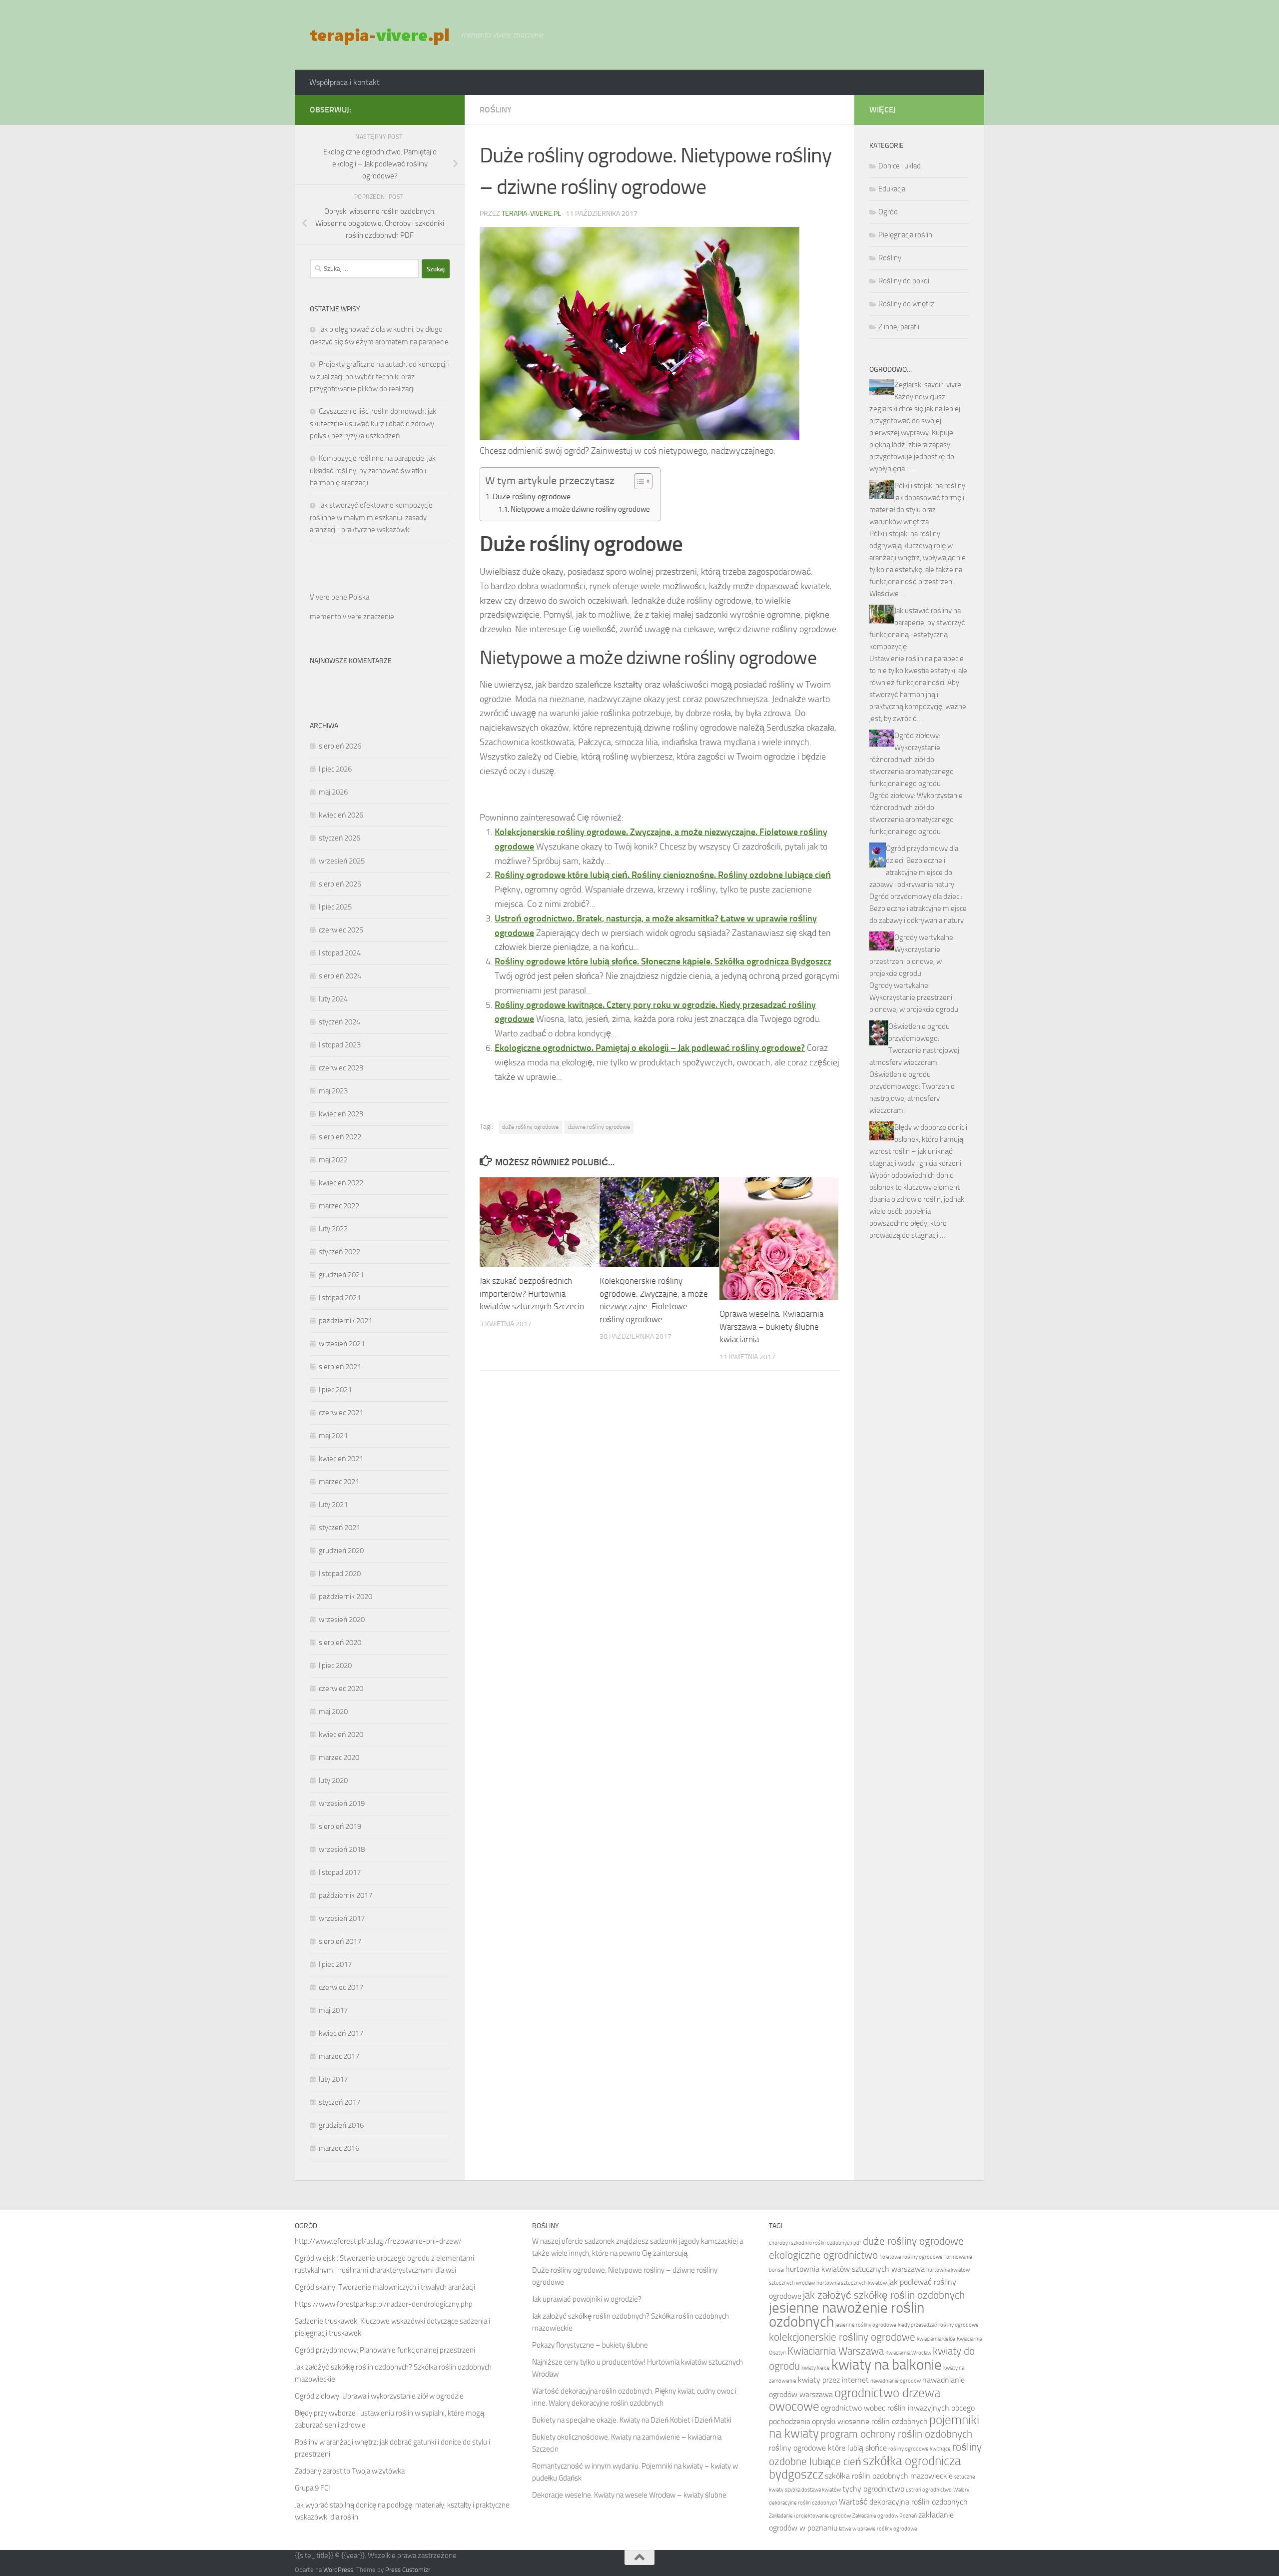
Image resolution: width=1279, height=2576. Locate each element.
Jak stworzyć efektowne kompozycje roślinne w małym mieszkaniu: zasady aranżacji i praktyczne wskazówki (371, 517)
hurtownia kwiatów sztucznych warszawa (855, 2269)
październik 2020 (345, 1597)
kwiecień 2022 (341, 1183)
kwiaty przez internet (833, 2380)
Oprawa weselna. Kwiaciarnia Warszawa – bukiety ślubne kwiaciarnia (771, 1326)
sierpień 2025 (340, 884)
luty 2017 (333, 2079)
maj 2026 (333, 792)
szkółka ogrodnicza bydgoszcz (865, 2468)
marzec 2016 (339, 2148)
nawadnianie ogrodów (896, 2381)
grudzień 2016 (341, 2125)
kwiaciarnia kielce (936, 2339)
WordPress (338, 2570)
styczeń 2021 (339, 1528)
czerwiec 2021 (341, 1413)
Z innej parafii (899, 327)
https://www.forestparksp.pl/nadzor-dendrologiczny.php (384, 2304)
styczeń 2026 (339, 838)
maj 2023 (333, 1091)
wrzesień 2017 (342, 1918)
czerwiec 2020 (341, 1689)
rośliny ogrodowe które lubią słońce (828, 2448)
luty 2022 (333, 1229)
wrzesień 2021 (342, 1344)
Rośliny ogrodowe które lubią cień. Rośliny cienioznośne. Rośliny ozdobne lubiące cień (663, 875)
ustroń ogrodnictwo (929, 2490)
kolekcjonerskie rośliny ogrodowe (842, 2337)
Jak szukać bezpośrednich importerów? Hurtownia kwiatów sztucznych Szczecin (532, 1293)
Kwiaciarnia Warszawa (836, 2351)
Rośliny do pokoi (904, 281)
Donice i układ (900, 166)
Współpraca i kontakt (344, 82)
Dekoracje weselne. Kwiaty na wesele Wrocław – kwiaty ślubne (629, 2495)
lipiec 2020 (335, 1666)
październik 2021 (345, 1321)
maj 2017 (333, 2010)
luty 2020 (333, 1780)
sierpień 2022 (340, 1137)
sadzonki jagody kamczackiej (694, 2241)
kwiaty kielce (816, 2368)
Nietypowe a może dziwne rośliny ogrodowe (580, 509)
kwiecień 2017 (341, 2033)
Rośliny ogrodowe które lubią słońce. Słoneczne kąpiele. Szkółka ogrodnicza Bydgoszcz (663, 961)
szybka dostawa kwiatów (813, 2490)
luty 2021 (333, 1505)
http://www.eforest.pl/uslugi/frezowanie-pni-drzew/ (378, 2241)
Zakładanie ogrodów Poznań (885, 2516)
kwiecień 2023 (341, 1114)
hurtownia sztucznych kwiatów (852, 2283)
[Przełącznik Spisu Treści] (638, 481)
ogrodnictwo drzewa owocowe (855, 2400)
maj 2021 (333, 1436)
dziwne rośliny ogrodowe (599, 1127)
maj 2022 (333, 1160)
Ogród (888, 212)
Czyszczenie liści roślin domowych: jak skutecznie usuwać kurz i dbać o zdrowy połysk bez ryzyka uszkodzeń (373, 424)
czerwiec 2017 (341, 1987)
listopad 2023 (340, 1045)
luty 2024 (333, 999)
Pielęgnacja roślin (905, 235)
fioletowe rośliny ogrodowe (911, 2257)
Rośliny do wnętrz (906, 304)
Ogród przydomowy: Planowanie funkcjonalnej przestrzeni (385, 2350)
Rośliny (496, 110)
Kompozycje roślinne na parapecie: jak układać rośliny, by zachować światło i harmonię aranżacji (373, 470)
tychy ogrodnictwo (873, 2489)
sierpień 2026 (340, 746)
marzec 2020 (339, 1757)
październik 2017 (345, 1895)
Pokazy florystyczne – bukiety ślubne (590, 2345)
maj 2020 (333, 1712)
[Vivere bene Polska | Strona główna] (380, 35)
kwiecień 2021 (341, 1459)
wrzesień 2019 (342, 1803)
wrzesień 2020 (342, 1620)
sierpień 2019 (340, 1826)
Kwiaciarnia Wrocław (908, 2353)
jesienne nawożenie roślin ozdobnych (847, 2315)
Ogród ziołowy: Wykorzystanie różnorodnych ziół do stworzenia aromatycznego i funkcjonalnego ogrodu (913, 760)
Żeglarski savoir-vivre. (929, 385)
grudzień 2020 (341, 1551)
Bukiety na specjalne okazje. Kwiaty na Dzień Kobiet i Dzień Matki (632, 2420)
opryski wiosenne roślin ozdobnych (870, 2421)
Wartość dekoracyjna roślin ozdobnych (903, 2502)
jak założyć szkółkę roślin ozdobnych (884, 2295)
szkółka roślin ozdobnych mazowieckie (889, 2476)
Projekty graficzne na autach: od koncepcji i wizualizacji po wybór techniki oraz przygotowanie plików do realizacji (380, 377)
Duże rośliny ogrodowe (532, 496)
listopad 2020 (340, 1574)
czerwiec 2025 (341, 930)
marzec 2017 (339, 2056)
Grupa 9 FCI (313, 2488)
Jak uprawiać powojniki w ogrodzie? (587, 2299)
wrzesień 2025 (342, 861)
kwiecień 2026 (341, 815)
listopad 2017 (340, 1872)
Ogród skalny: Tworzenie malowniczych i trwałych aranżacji (385, 2287)
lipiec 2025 (335, 907)
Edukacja (892, 189)
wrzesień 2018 (342, 1849)
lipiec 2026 (335, 769)
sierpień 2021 (340, 1367)
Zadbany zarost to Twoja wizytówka (350, 2471)
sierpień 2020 (340, 1643)
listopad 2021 (340, 1298)
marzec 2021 (339, 1482)
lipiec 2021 (335, 1390)
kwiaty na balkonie (887, 2365)
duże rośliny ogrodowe (530, 1127)
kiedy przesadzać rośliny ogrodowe (938, 2325)
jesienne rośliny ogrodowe (866, 2325)
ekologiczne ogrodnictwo (823, 2255)
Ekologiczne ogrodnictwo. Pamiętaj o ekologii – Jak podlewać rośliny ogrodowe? (650, 1048)
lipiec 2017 (335, 1964)
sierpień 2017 (340, 1941)
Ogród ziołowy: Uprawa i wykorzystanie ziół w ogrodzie (379, 2396)
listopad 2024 (340, 953)
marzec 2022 (339, 1206)
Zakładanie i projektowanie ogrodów (810, 2516)
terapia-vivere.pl (531, 214)
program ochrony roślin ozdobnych (896, 2434)
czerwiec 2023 (341, 1068)
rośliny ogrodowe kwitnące (920, 2449)
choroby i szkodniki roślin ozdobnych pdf (815, 2243)
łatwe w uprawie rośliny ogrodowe (878, 2529)
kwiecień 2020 (341, 1734)
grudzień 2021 (341, 1275)
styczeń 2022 (339, 1252)
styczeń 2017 (339, 2102)
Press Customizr (408, 2570)
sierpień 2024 (340, 976)
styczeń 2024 (339, 1022)
